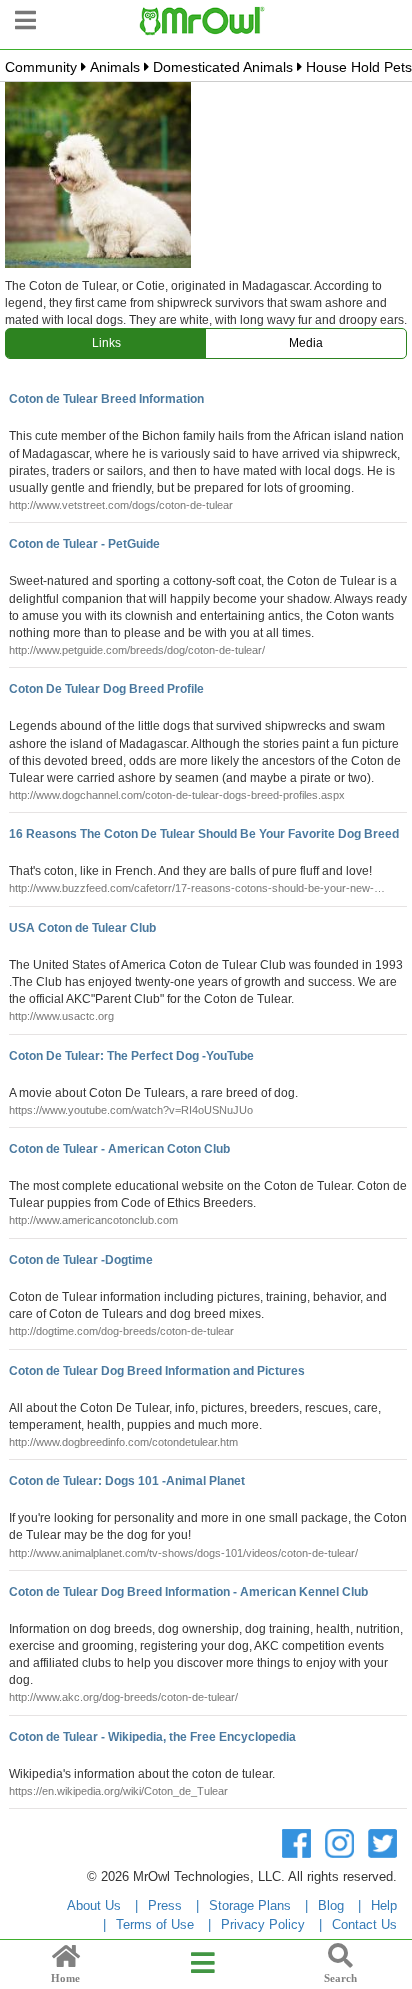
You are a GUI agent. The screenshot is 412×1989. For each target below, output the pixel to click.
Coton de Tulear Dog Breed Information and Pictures (157, 1371)
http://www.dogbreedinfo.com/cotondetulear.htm (123, 1442)
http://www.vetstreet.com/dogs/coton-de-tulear (121, 505)
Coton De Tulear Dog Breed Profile (106, 689)
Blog (331, 1905)
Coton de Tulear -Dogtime (81, 1260)
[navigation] (25, 17)
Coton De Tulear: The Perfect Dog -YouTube (131, 1056)
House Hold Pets (359, 67)
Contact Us (364, 1924)
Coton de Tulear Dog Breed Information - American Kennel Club (188, 1592)
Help (384, 1905)
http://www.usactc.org (61, 1016)
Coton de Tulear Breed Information (106, 399)
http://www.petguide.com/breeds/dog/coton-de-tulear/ (137, 650)
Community (41, 67)
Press (165, 1905)
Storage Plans (250, 1905)
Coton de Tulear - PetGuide (84, 544)
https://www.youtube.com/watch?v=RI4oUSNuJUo (131, 1110)
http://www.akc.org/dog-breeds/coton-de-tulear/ (123, 1697)
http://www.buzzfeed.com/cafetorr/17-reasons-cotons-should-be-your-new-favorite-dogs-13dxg (191, 889)
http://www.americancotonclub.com (93, 1220)
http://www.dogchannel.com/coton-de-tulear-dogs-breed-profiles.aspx (177, 795)
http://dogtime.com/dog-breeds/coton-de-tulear (121, 1331)
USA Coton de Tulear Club (82, 928)
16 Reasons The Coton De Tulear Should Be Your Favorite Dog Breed (204, 834)
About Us (94, 1905)
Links (106, 343)
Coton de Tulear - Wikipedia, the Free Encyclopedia (152, 1737)
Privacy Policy (263, 1924)
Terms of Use (155, 1924)
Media (306, 343)
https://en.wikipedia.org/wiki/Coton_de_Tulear (118, 1791)
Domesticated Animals (223, 67)
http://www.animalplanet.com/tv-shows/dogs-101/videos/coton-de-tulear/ (183, 1553)
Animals (115, 67)
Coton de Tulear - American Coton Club (119, 1149)
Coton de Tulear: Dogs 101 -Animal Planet (127, 1481)
